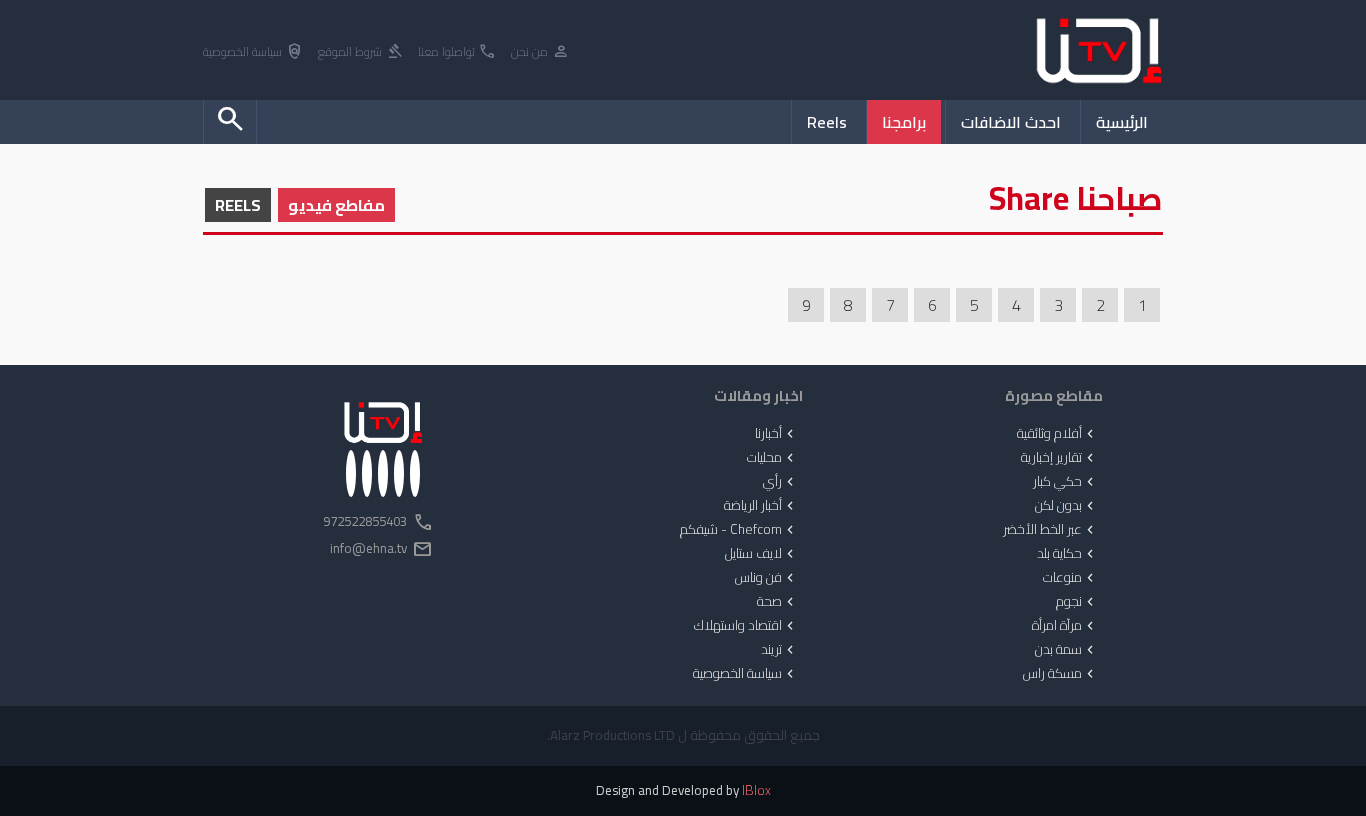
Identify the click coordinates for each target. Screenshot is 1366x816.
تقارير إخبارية (1059, 458)
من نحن (540, 52)
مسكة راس (1060, 674)
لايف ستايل (761, 554)
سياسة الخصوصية (253, 52)
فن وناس (766, 578)
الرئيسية (1122, 122)
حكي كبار (1065, 482)
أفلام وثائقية (1057, 434)
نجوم (1077, 602)
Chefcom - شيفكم (739, 530)
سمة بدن (1066, 650)
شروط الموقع (361, 52)
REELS (238, 205)
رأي (780, 482)
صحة (777, 602)
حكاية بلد (1067, 554)
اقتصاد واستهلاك (746, 626)
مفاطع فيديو (336, 205)
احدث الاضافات (1011, 122)
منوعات (1070, 578)
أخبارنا (776, 434)
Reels (827, 122)
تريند (779, 650)
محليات (772, 458)
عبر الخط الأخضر (1050, 530)
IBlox (756, 790)
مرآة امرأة (1065, 626)
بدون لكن (1066, 506)
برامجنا (904, 122)
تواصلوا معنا (457, 52)
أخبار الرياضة (761, 506)
